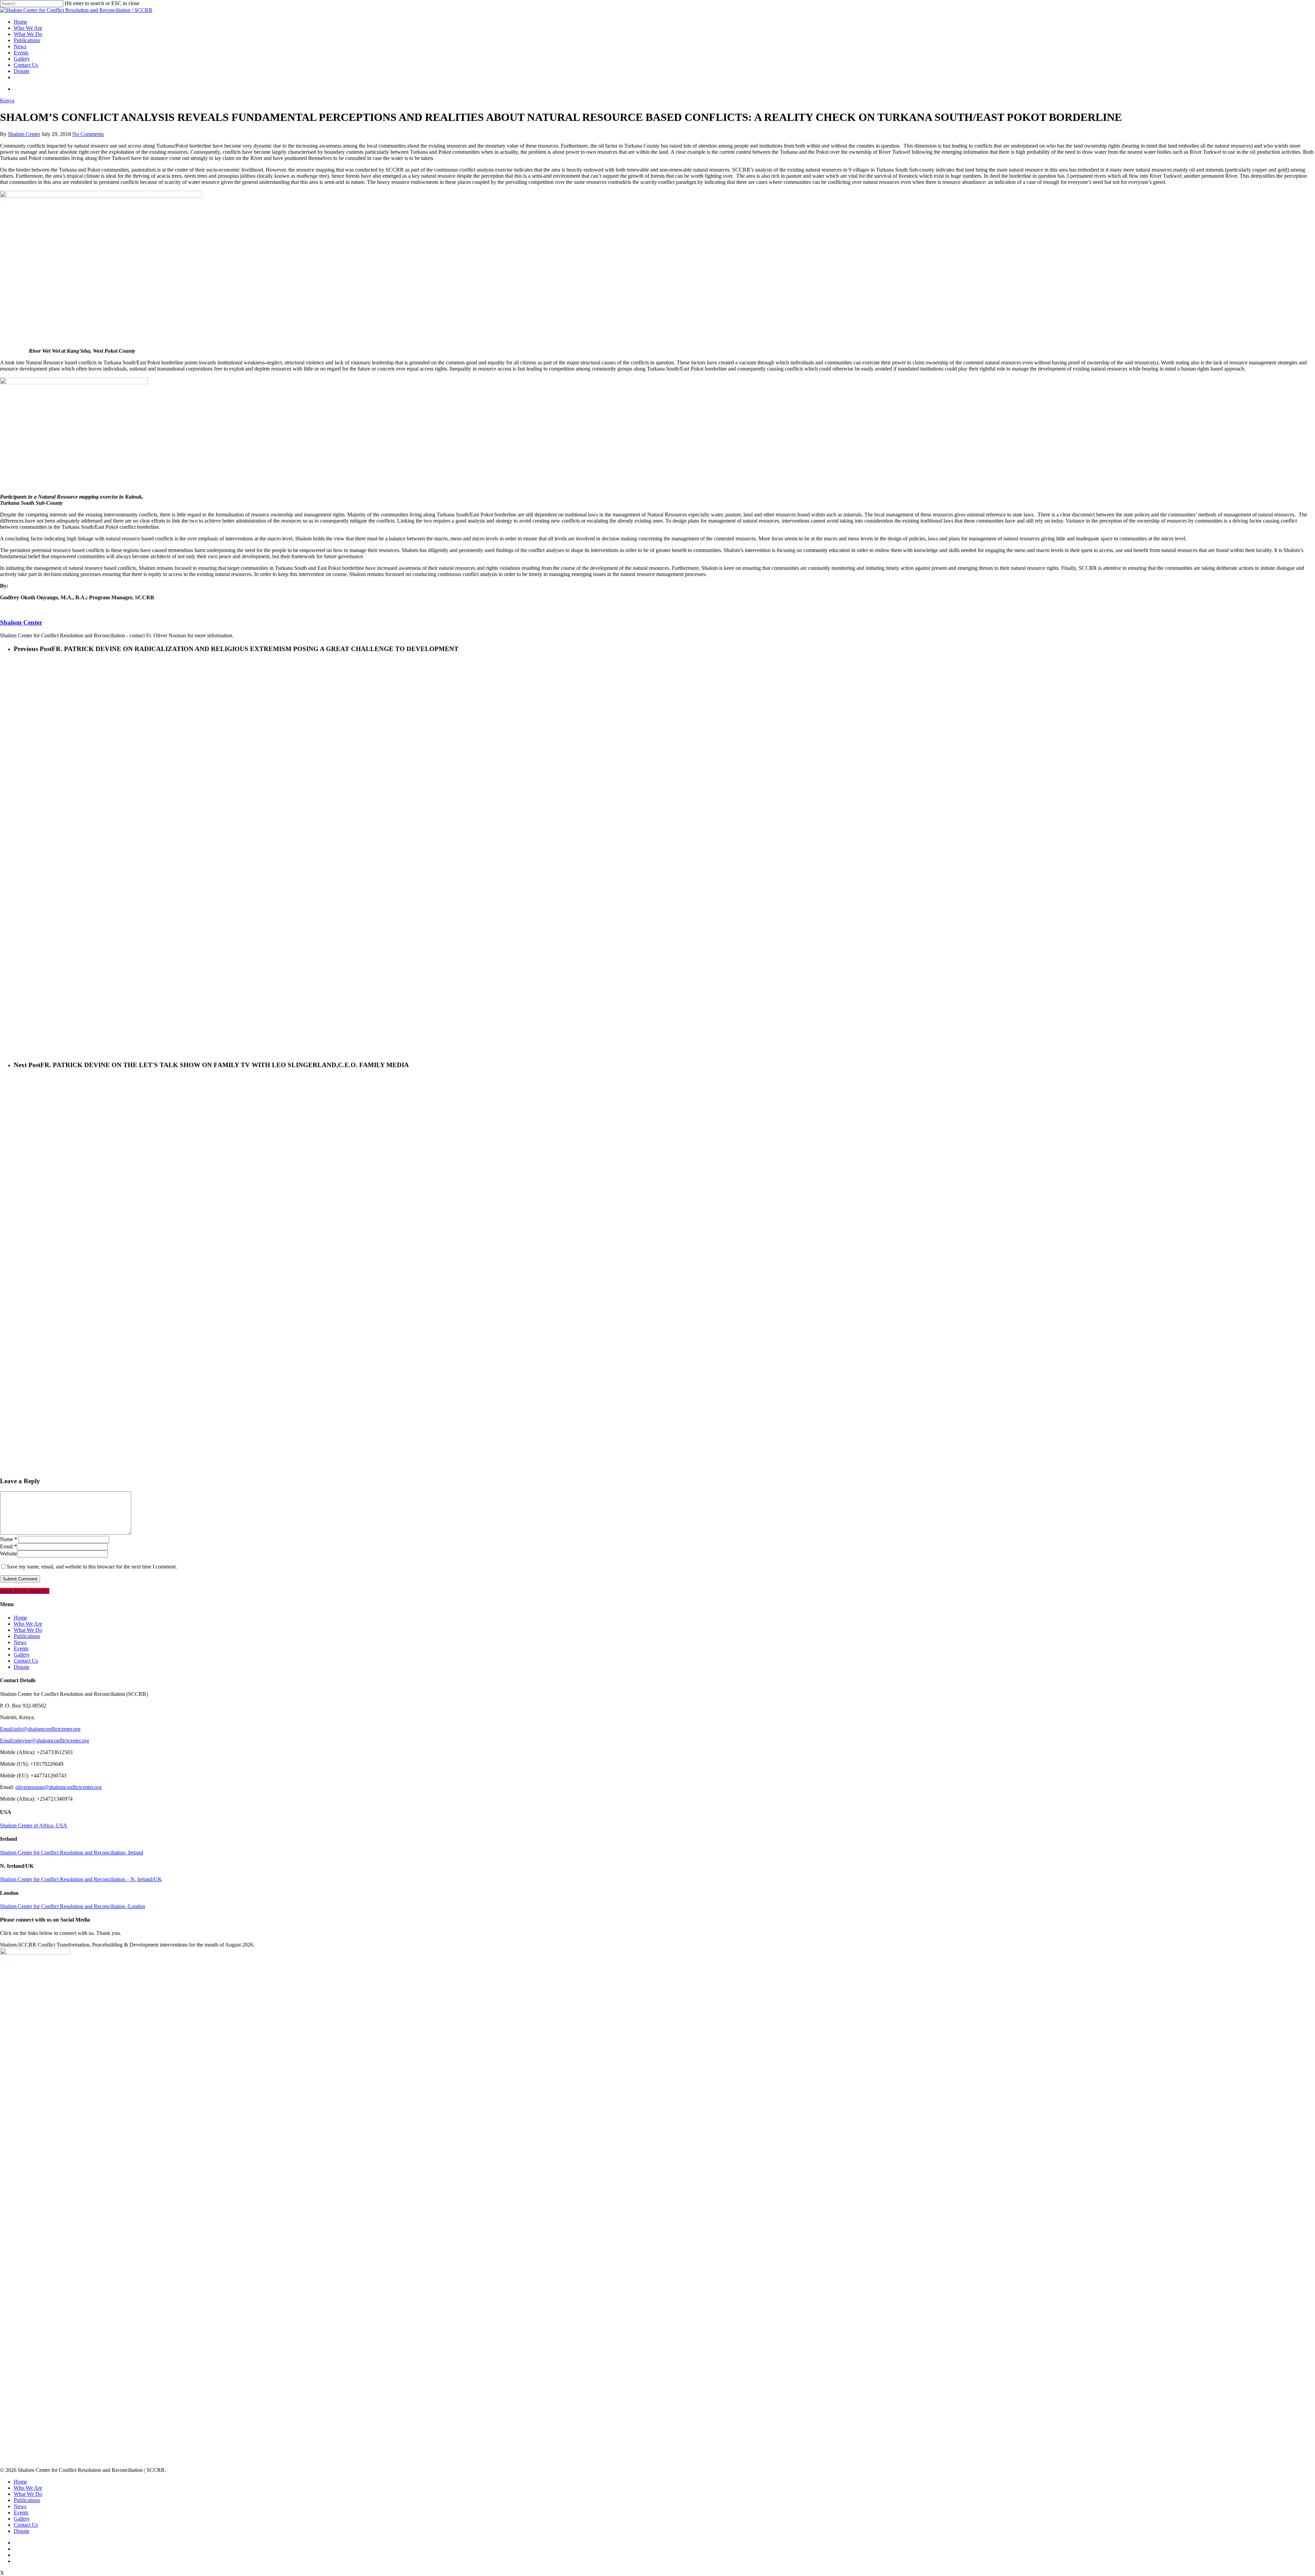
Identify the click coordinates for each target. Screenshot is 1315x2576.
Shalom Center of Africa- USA (34, 1825)
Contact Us (26, 65)
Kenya (7, 101)
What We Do (28, 34)
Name (9, 1539)
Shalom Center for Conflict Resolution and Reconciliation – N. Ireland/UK (81, 1879)
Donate (22, 71)
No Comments (88, 134)
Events (21, 53)
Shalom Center (24, 134)
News (20, 46)
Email (8, 1546)
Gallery (22, 59)
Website (9, 1554)
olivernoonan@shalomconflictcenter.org (59, 1787)
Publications (27, 40)
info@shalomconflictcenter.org (47, 1729)
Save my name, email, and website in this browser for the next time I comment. (92, 1567)
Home (20, 22)
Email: (7, 1729)
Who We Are (28, 28)
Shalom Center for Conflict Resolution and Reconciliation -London (73, 1906)
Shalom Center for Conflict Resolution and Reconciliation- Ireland (72, 1853)
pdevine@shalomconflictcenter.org (52, 1741)
